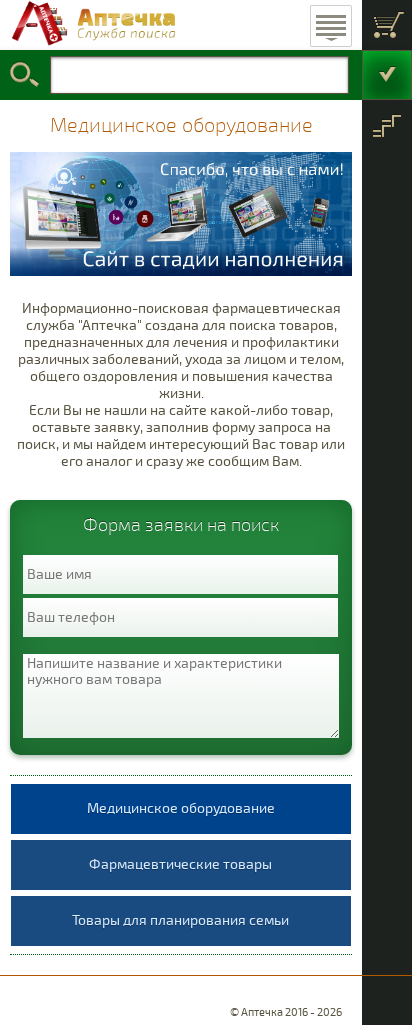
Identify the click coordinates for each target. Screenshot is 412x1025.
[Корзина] (387, 25)
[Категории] (387, 125)
